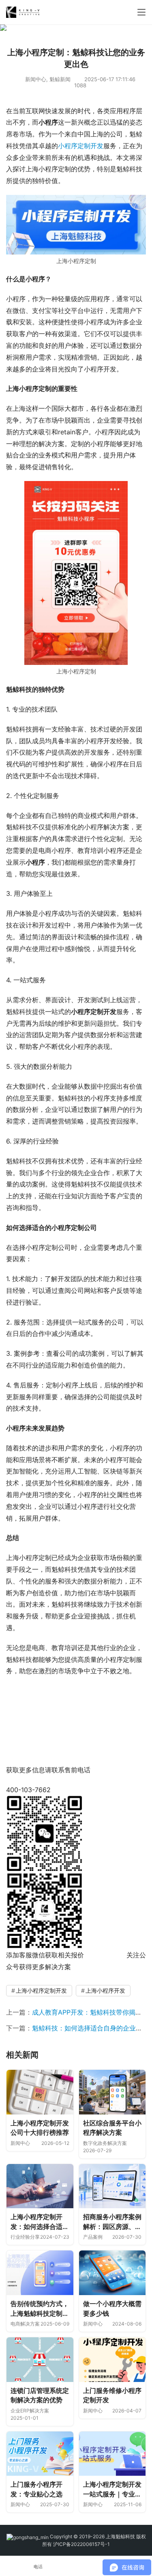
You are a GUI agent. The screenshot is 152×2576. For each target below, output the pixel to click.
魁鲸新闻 (60, 79)
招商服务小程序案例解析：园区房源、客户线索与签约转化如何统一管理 (112, 2222)
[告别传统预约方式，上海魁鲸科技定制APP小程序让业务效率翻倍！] (40, 2273)
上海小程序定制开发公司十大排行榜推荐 (40, 2128)
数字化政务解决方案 (105, 2143)
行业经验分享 (25, 2237)
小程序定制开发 (81, 146)
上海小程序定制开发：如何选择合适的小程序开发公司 (40, 2222)
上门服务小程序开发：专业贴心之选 (36, 2489)
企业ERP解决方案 (30, 2411)
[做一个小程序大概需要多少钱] (112, 2273)
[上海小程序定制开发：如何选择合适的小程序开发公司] (40, 2186)
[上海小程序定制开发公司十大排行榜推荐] (40, 2092)
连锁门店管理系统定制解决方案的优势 (40, 2395)
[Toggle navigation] (141, 12)
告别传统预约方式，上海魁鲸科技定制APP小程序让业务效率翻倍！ (40, 2309)
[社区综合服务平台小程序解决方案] (112, 2092)
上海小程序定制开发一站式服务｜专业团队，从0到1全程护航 (112, 2490)
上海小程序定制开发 (41, 1990)
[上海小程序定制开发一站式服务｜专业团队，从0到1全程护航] (112, 2454)
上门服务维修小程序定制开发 (112, 2395)
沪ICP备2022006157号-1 (81, 2544)
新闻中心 (36, 79)
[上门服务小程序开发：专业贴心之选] (40, 2454)
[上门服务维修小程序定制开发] (112, 2360)
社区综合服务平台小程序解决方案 (112, 2128)
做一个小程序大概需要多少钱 (112, 2308)
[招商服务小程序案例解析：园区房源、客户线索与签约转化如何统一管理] (112, 2186)
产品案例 (93, 2237)
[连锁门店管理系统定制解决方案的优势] (40, 2360)
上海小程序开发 (105, 1990)
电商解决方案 (25, 2324)
